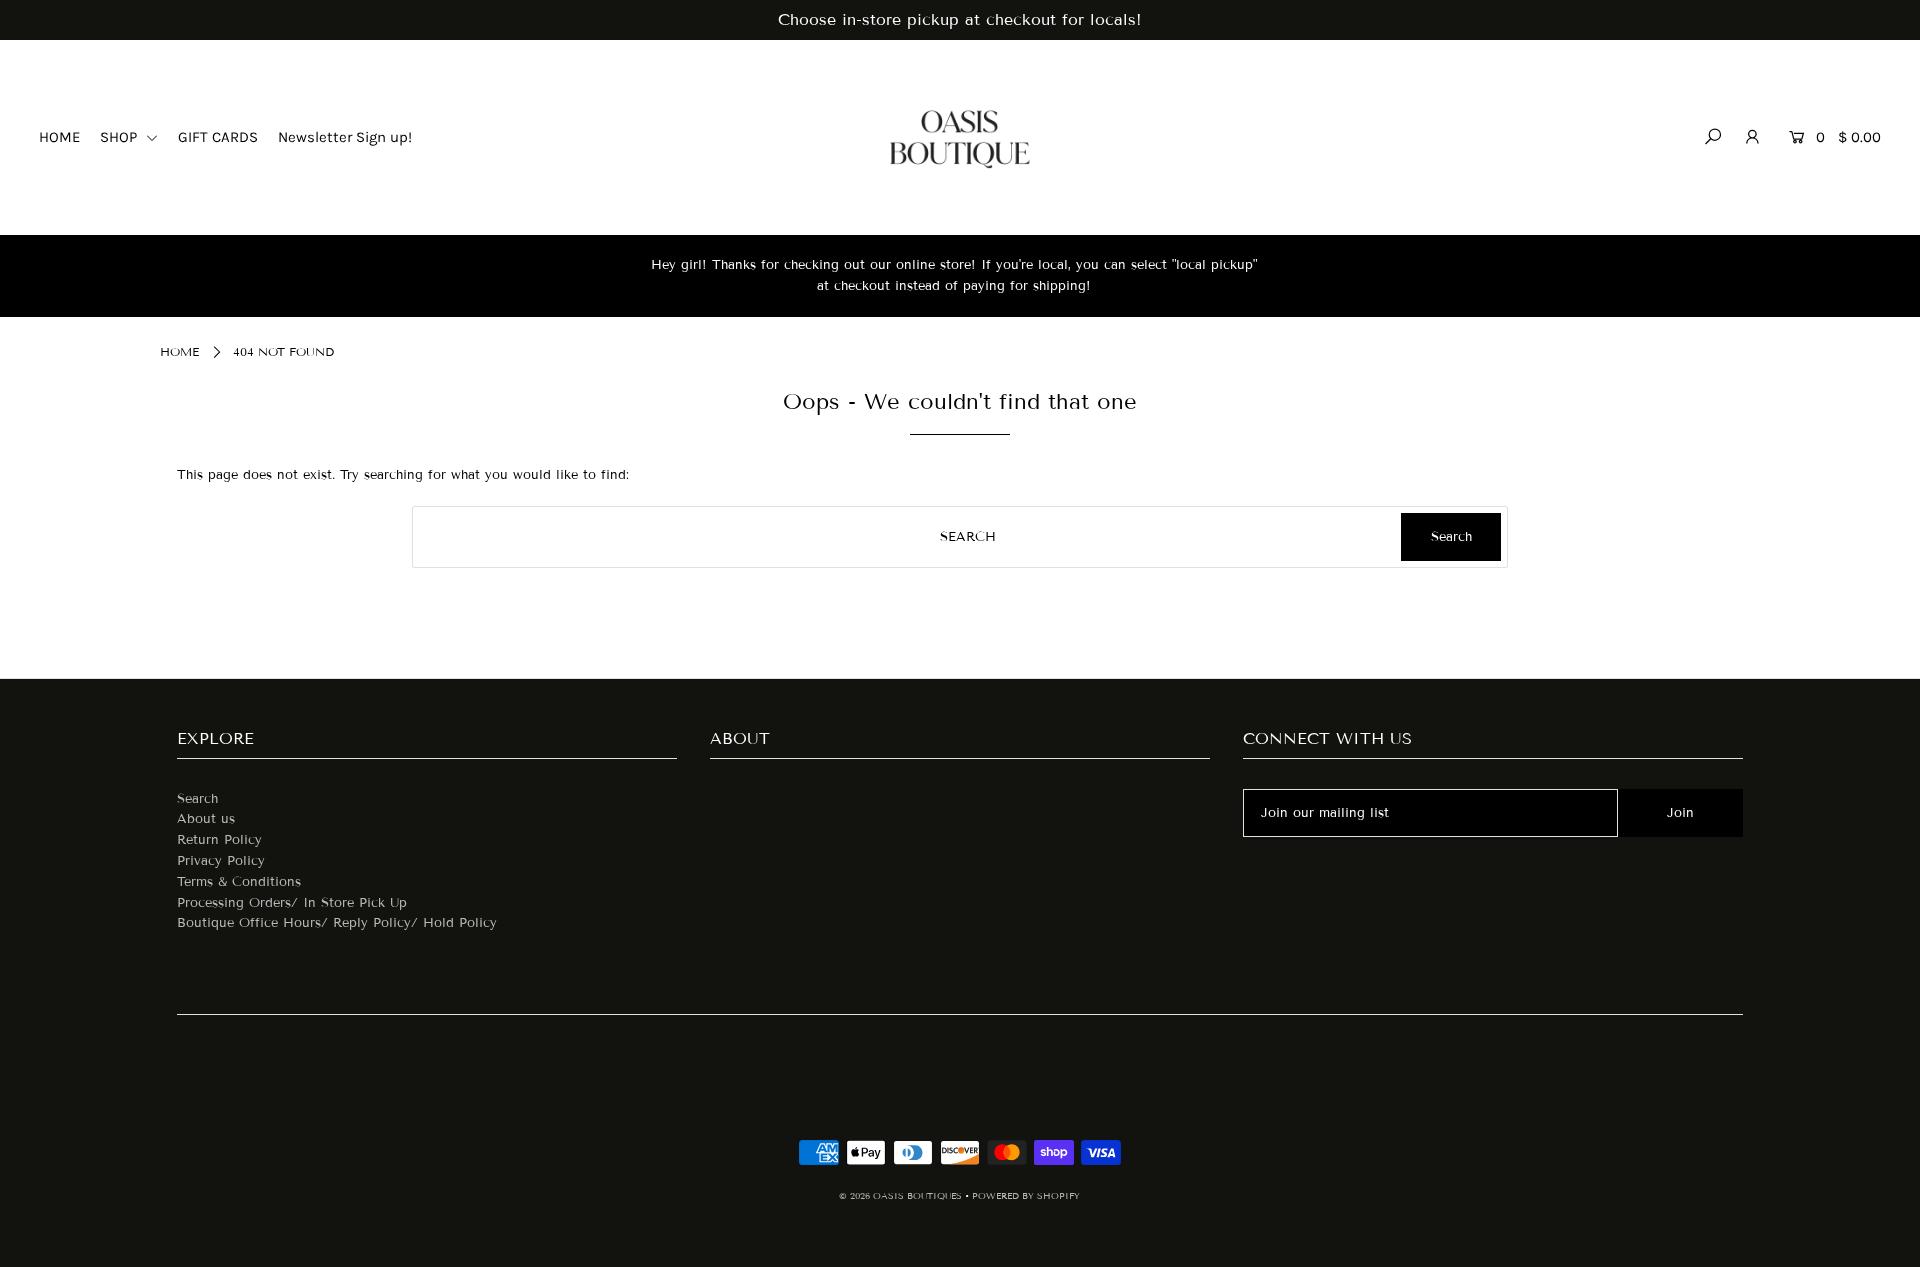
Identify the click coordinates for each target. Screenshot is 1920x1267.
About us (206, 819)
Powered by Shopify (1026, 1196)
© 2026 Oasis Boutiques (902, 1196)
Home (179, 351)
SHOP (120, 137)
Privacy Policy (221, 861)
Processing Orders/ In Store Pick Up (292, 903)
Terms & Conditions (239, 882)
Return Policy (219, 840)
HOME (59, 137)
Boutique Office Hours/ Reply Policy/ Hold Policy (337, 923)
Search (197, 799)
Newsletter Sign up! (345, 137)
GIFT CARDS (218, 137)
